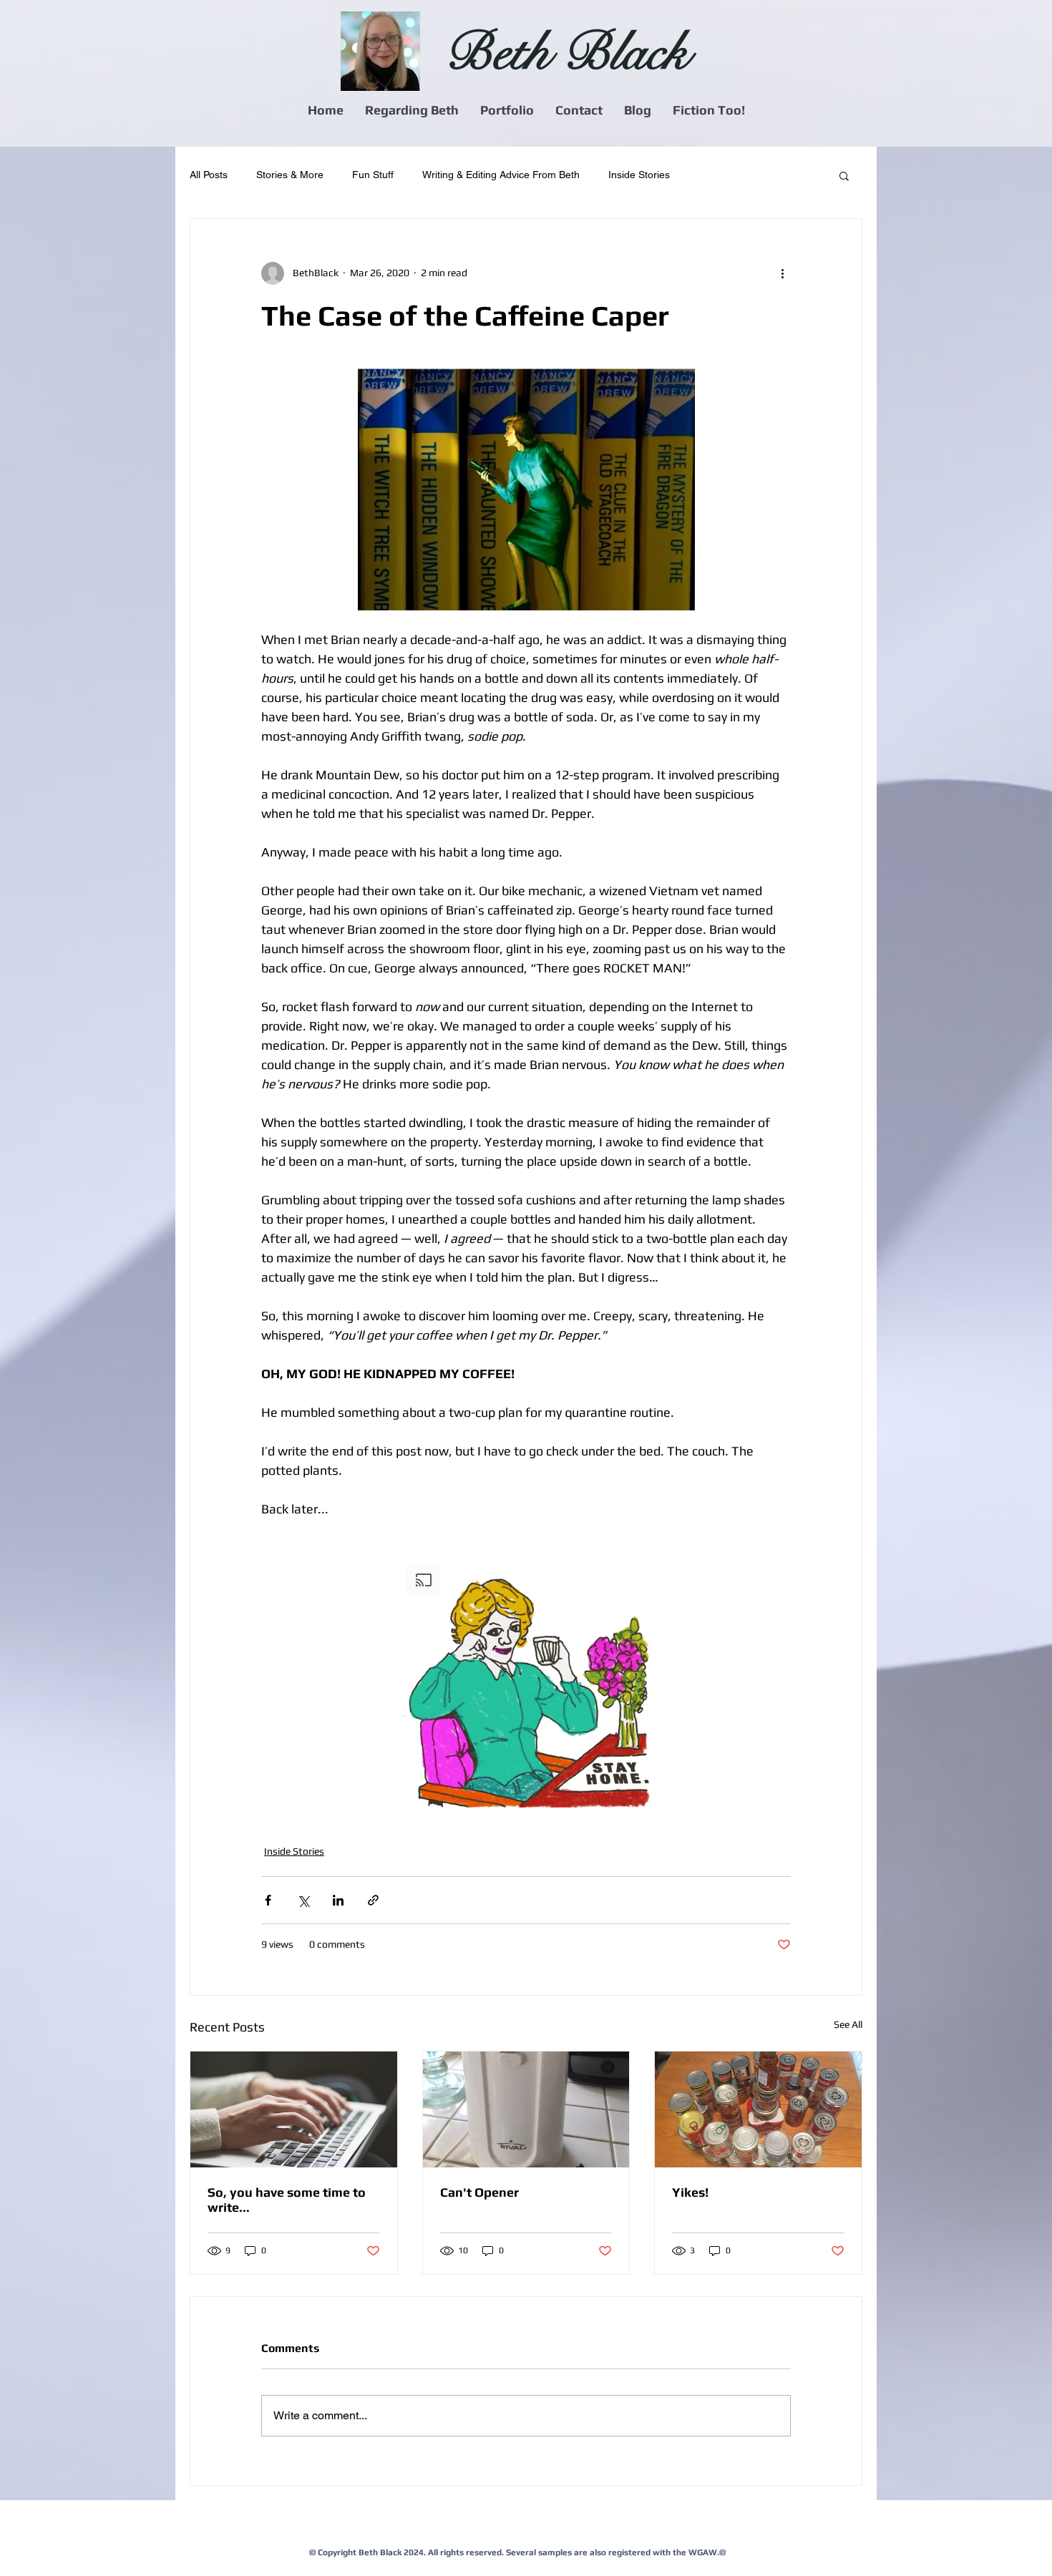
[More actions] (782, 273)
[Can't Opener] (526, 2109)
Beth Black (567, 53)
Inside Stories (639, 175)
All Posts (209, 175)
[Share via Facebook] (268, 1900)
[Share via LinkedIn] (338, 1900)
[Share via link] (373, 1900)
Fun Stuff (373, 175)
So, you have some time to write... (287, 2200)
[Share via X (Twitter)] (303, 1900)
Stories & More (290, 175)
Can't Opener (479, 2192)
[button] (412, 110)
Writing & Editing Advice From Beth (501, 175)
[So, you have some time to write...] (294, 2109)
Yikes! (690, 2192)
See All (848, 2024)
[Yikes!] (758, 2109)
